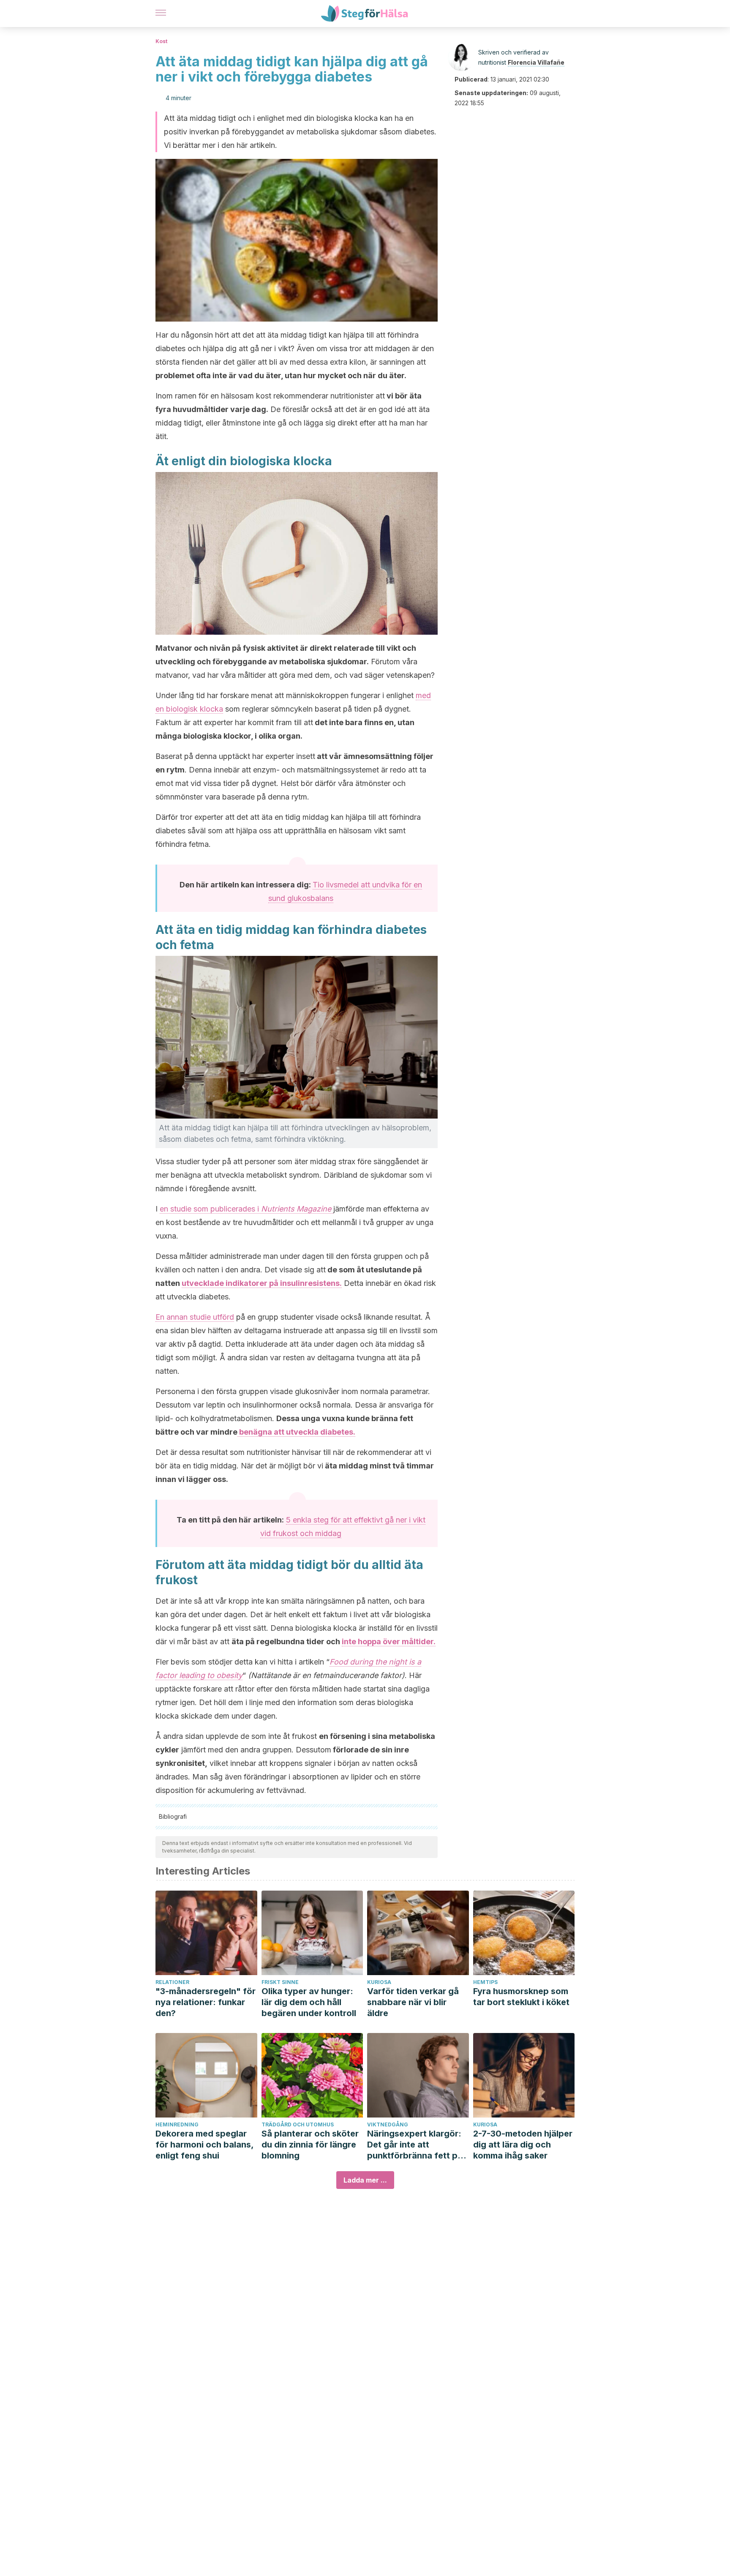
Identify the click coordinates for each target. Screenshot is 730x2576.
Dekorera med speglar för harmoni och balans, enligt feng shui (204, 2145)
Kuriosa (379, 1982)
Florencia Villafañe (536, 62)
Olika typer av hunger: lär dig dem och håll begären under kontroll (309, 2002)
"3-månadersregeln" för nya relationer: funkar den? (206, 2002)
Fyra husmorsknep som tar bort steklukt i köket (521, 1997)
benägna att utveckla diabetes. (296, 1432)
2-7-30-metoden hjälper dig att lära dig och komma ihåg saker (523, 2145)
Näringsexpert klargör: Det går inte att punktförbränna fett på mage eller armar (415, 2145)
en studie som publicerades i (245, 1209)
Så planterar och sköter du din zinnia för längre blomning (310, 2145)
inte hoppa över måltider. (389, 1641)
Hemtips (485, 1982)
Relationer (172, 1982)
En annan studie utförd (195, 1317)
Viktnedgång (388, 2124)
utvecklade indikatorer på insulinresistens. (262, 1283)
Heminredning (177, 2124)
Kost (161, 41)
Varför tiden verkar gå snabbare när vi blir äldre (413, 2002)
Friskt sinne (280, 1982)
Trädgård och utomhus (298, 2124)
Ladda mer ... (365, 2180)
